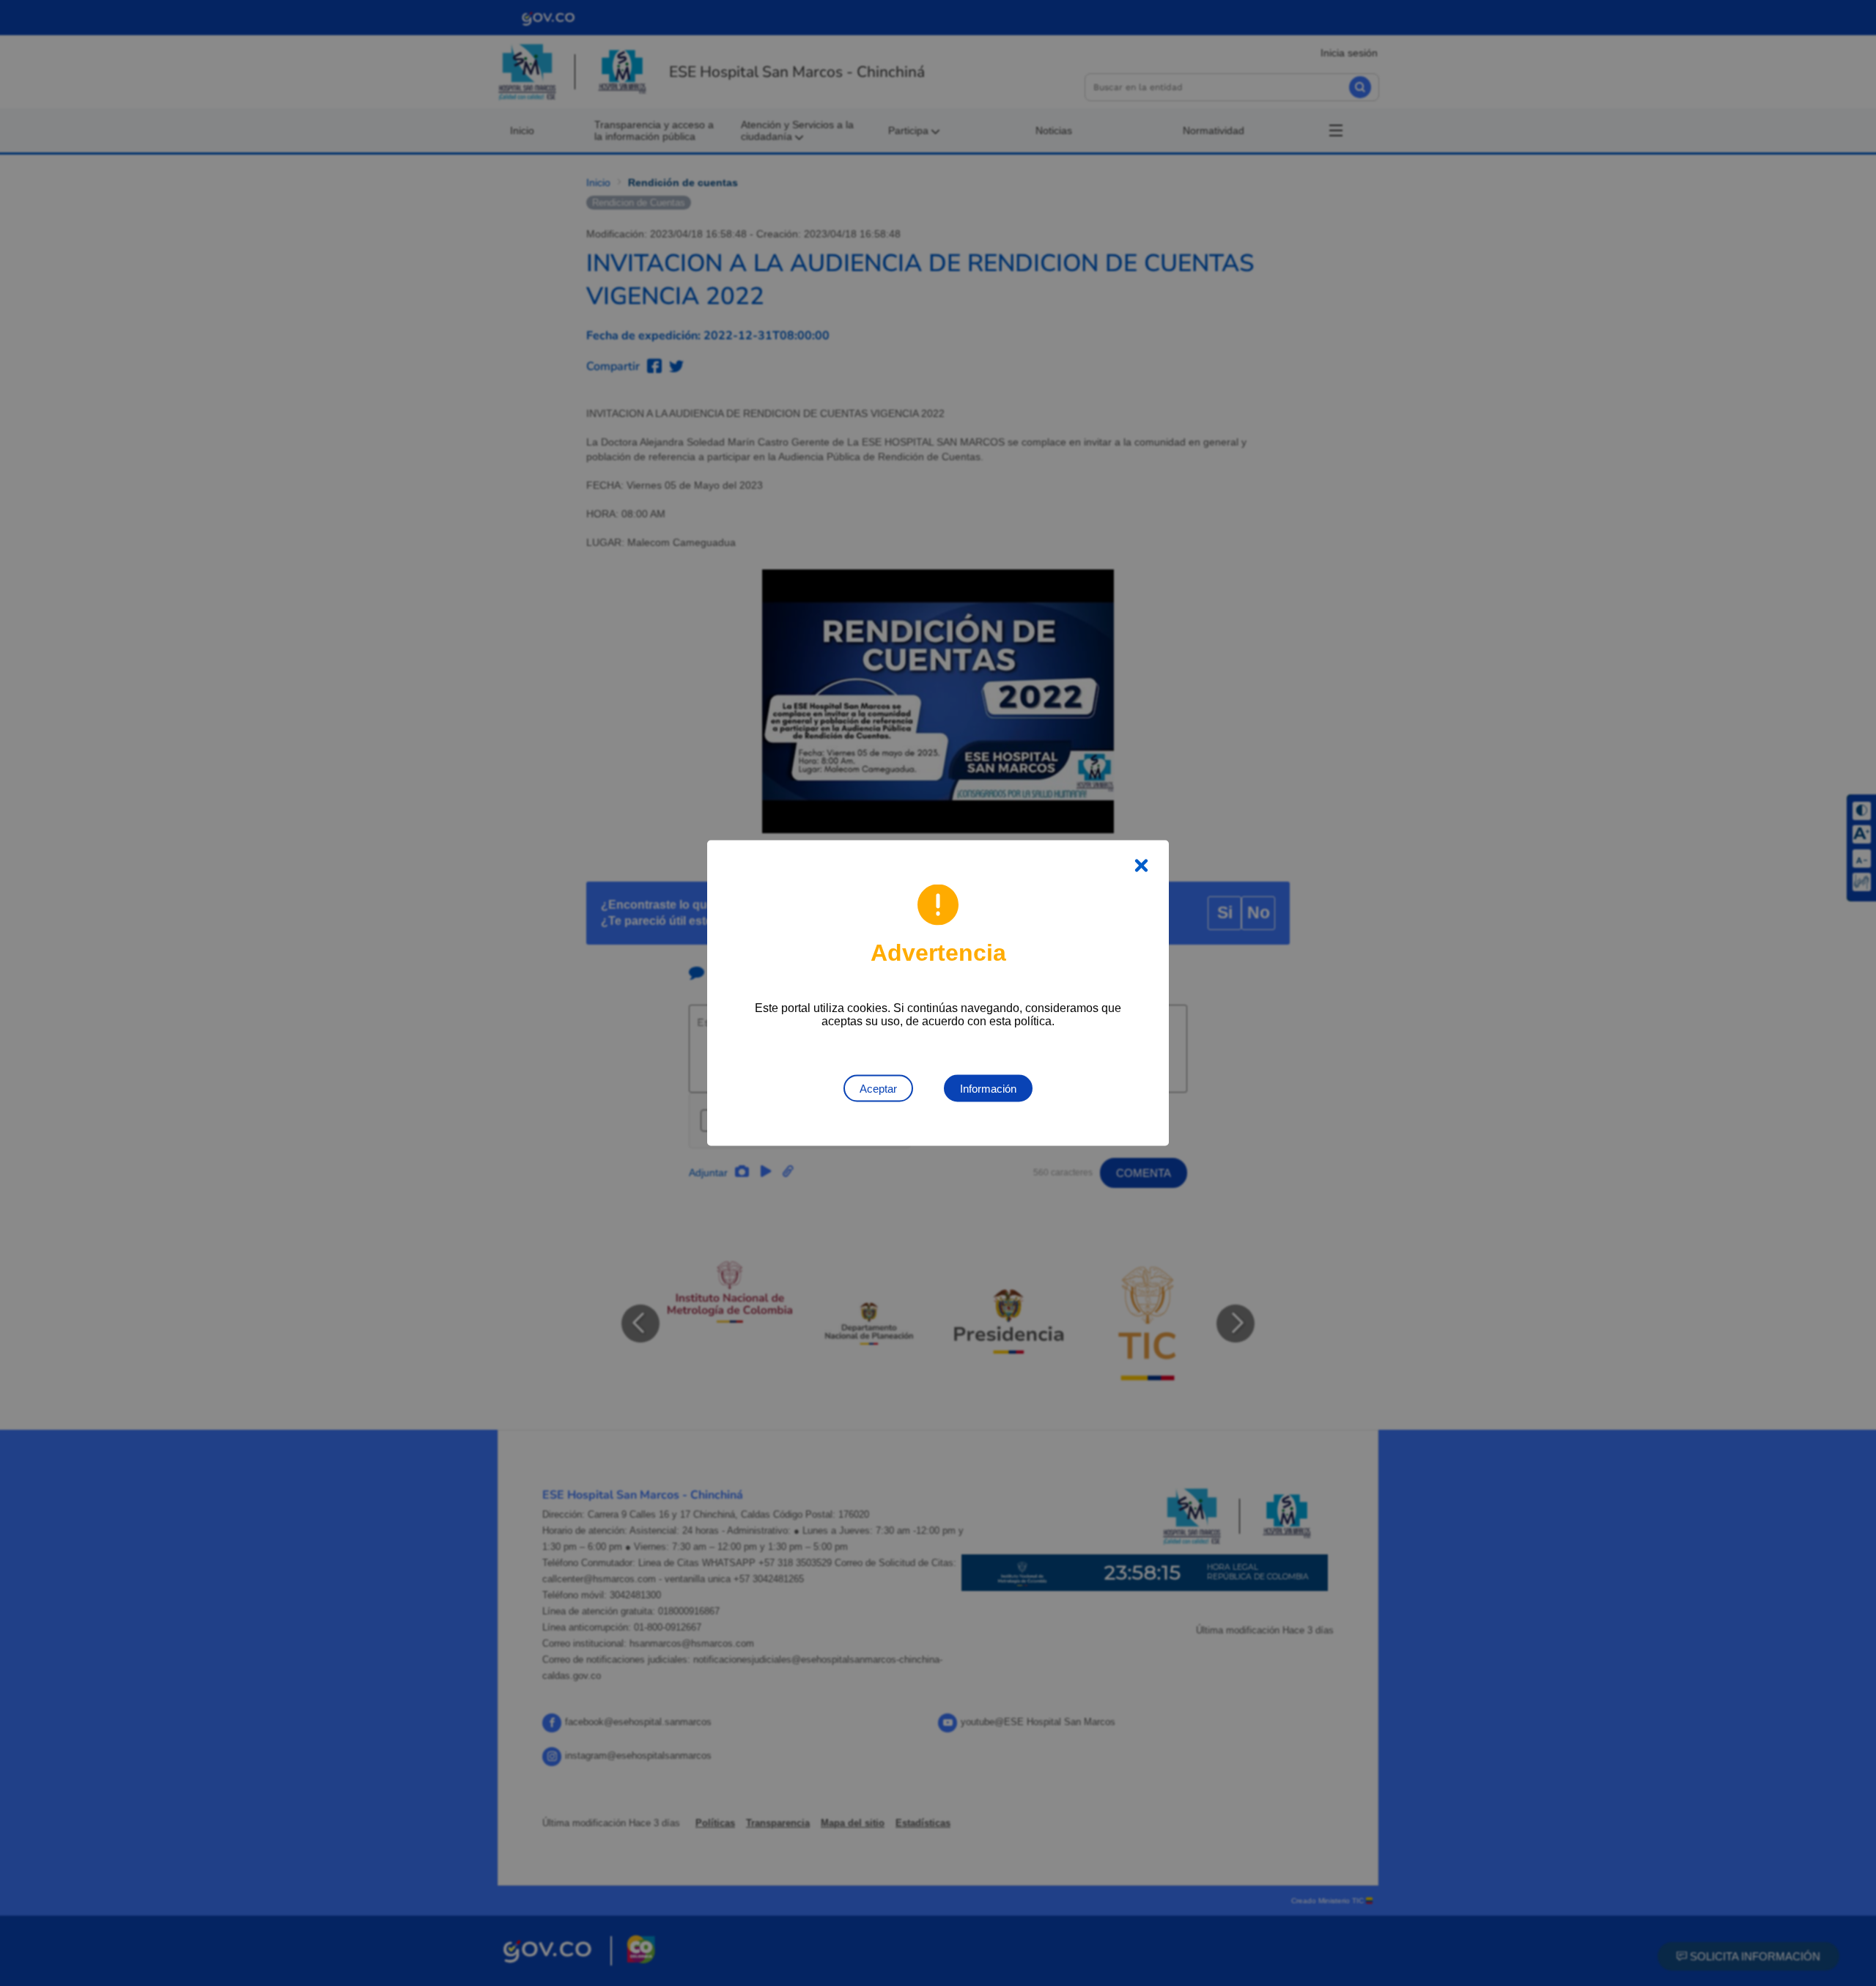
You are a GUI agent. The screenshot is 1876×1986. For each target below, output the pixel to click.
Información (988, 1089)
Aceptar (878, 1089)
